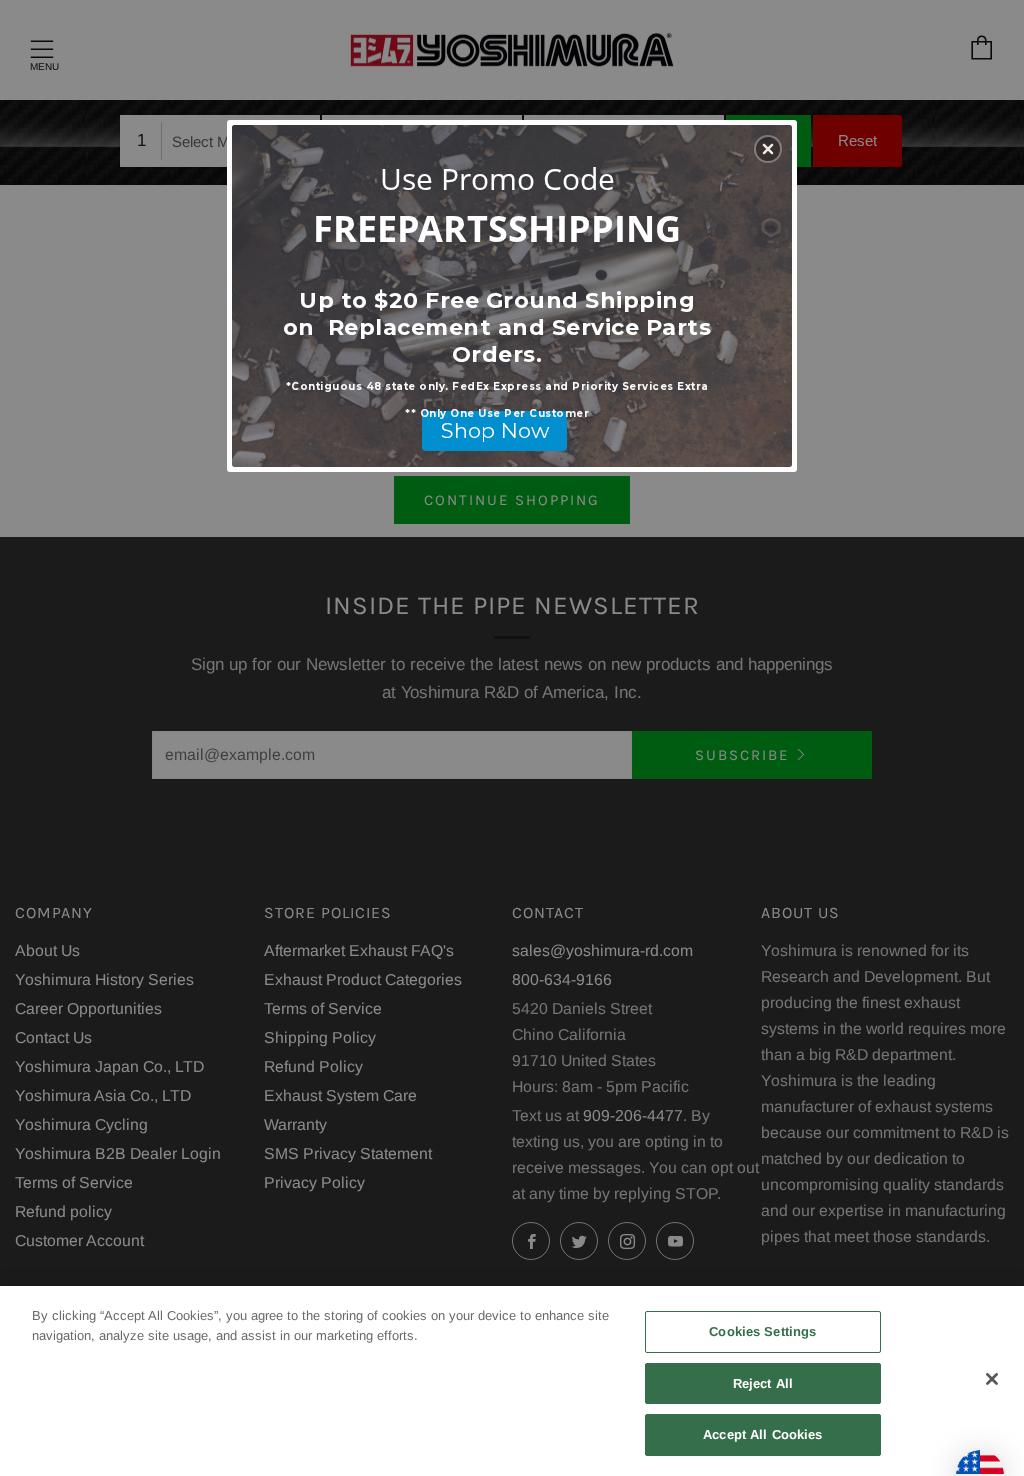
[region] (512, 1381)
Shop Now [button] (495, 430)
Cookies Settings (762, 1331)
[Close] (992, 1379)
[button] (768, 149)
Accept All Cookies (762, 1434)
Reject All (763, 1383)
